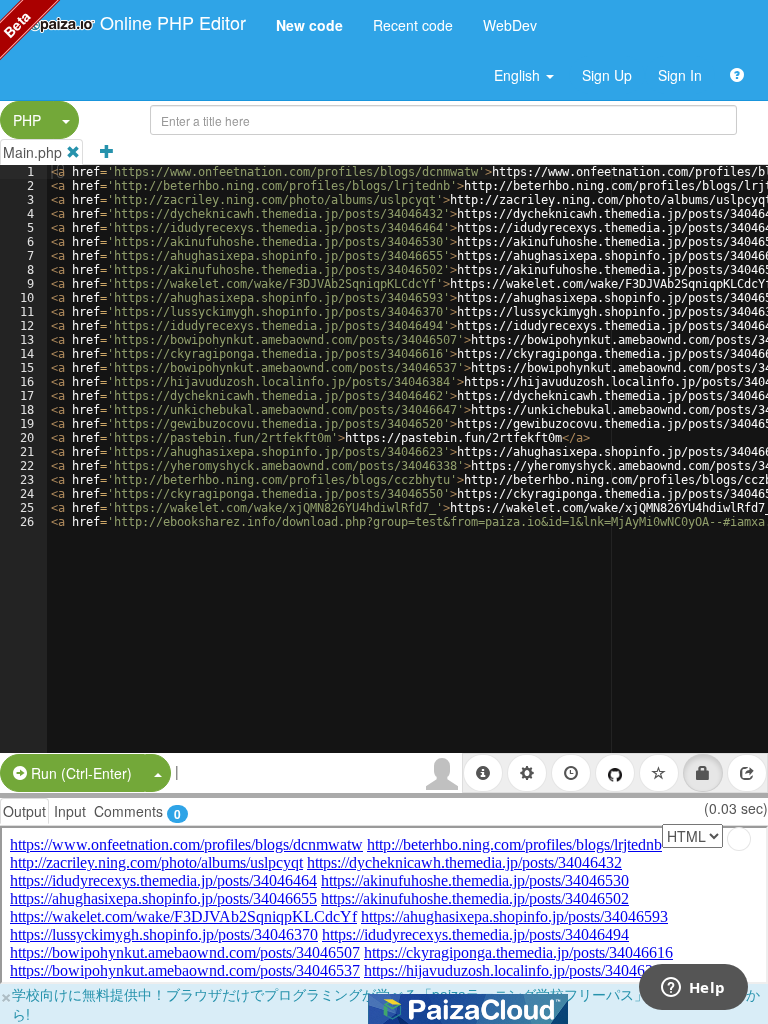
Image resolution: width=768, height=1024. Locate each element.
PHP (27, 120)
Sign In (680, 75)
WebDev (510, 25)
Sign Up (607, 75)
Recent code (413, 25)
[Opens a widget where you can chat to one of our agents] (693, 989)
